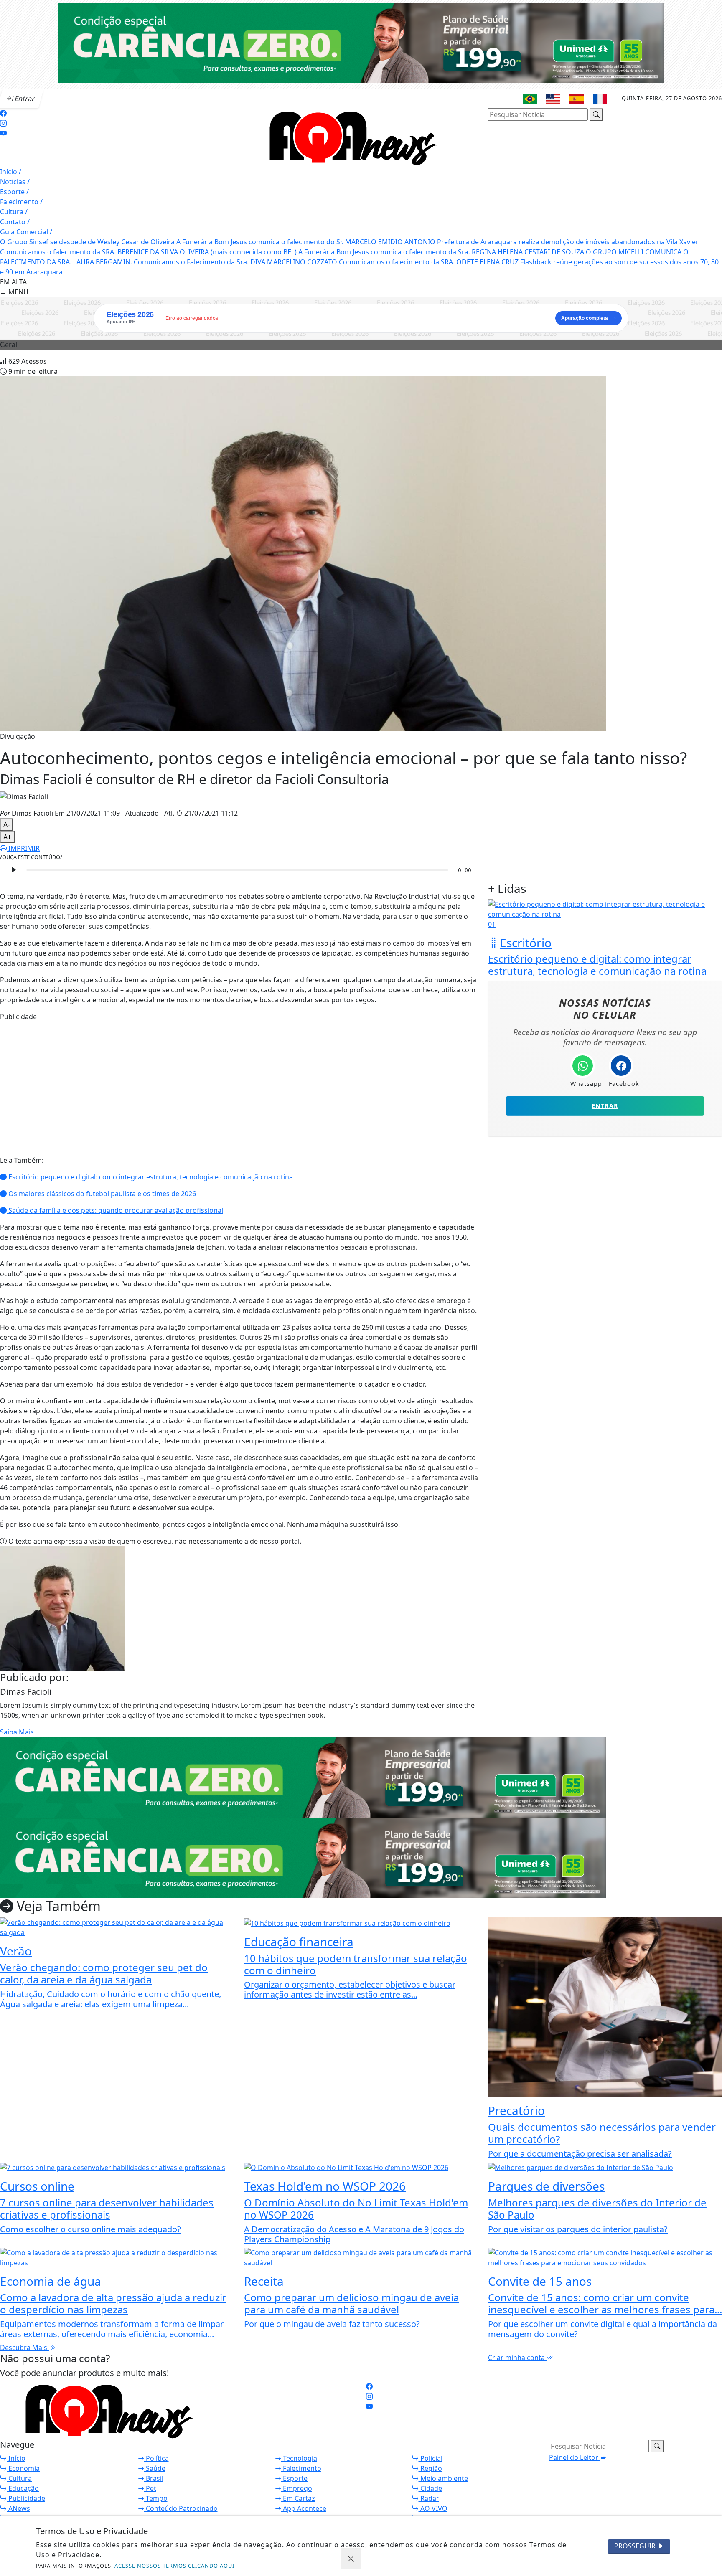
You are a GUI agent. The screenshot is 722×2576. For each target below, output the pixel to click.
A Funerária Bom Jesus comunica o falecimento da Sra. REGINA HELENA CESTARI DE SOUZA (441, 252)
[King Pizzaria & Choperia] (361, 42)
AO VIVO (433, 2508)
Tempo (156, 2498)
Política (156, 2458)
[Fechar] (351, 2559)
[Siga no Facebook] (3, 113)
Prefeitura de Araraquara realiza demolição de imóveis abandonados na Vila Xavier (568, 242)
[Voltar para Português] (530, 99)
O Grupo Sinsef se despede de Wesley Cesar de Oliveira (88, 242)
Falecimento (21, 202)
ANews (18, 2508)
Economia (23, 2468)
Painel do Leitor (575, 2457)
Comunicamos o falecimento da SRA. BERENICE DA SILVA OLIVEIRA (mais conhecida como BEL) (148, 252)
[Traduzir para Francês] (600, 99)
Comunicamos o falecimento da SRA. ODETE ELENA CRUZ (429, 262)
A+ (7, 837)
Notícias (15, 182)
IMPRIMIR (23, 848)
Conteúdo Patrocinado (181, 2508)
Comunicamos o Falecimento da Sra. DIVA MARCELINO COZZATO (235, 262)
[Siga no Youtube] (3, 133)
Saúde (155, 2468)
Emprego (297, 2488)
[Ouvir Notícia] (13, 870)
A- (6, 824)
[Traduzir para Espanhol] (577, 99)
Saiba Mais (17, 1732)
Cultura (14, 212)
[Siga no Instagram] (3, 123)
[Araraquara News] (348, 137)
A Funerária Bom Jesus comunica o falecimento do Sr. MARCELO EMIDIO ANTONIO (307, 242)
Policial (431, 2458)
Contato (15, 222)
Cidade (430, 2488)
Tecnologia (299, 2458)
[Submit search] (596, 114)
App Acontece (304, 2508)
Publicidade (26, 2498)
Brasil (154, 2478)
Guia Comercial (26, 232)
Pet (150, 2488)
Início (11, 172)
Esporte (14, 192)
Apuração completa (585, 318)
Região (430, 2468)
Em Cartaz (298, 2498)
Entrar (605, 1106)
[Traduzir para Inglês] (553, 99)
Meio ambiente (443, 2478)
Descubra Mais (24, 2348)
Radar (429, 2498)
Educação (23, 2488)
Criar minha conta (517, 2358)
